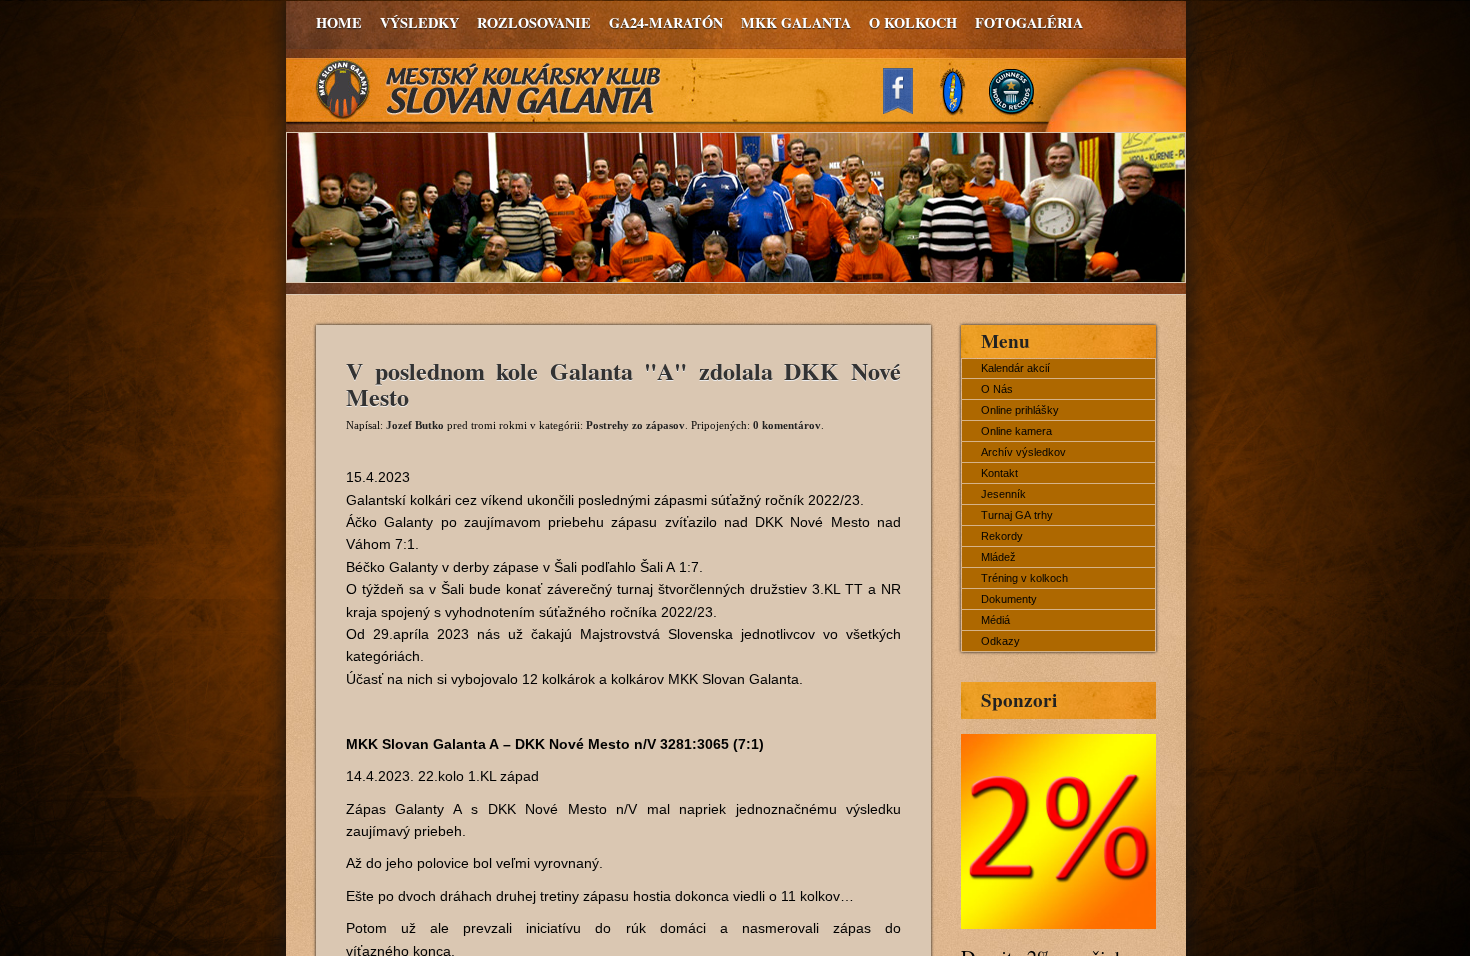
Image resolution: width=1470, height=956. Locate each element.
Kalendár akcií (1015, 368)
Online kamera (1016, 431)
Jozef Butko (415, 425)
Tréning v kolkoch (1024, 578)
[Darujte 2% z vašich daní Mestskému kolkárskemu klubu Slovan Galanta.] (1058, 923)
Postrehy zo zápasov (635, 425)
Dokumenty (1009, 599)
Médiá (995, 620)
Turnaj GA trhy (1017, 515)
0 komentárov (787, 425)
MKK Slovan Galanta (489, 90)
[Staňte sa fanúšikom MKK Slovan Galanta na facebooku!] (907, 108)
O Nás (997, 389)
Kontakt (999, 473)
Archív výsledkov (1023, 452)
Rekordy (1002, 536)
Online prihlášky (1020, 410)
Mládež (998, 557)
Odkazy (1000, 641)
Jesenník (1003, 494)
